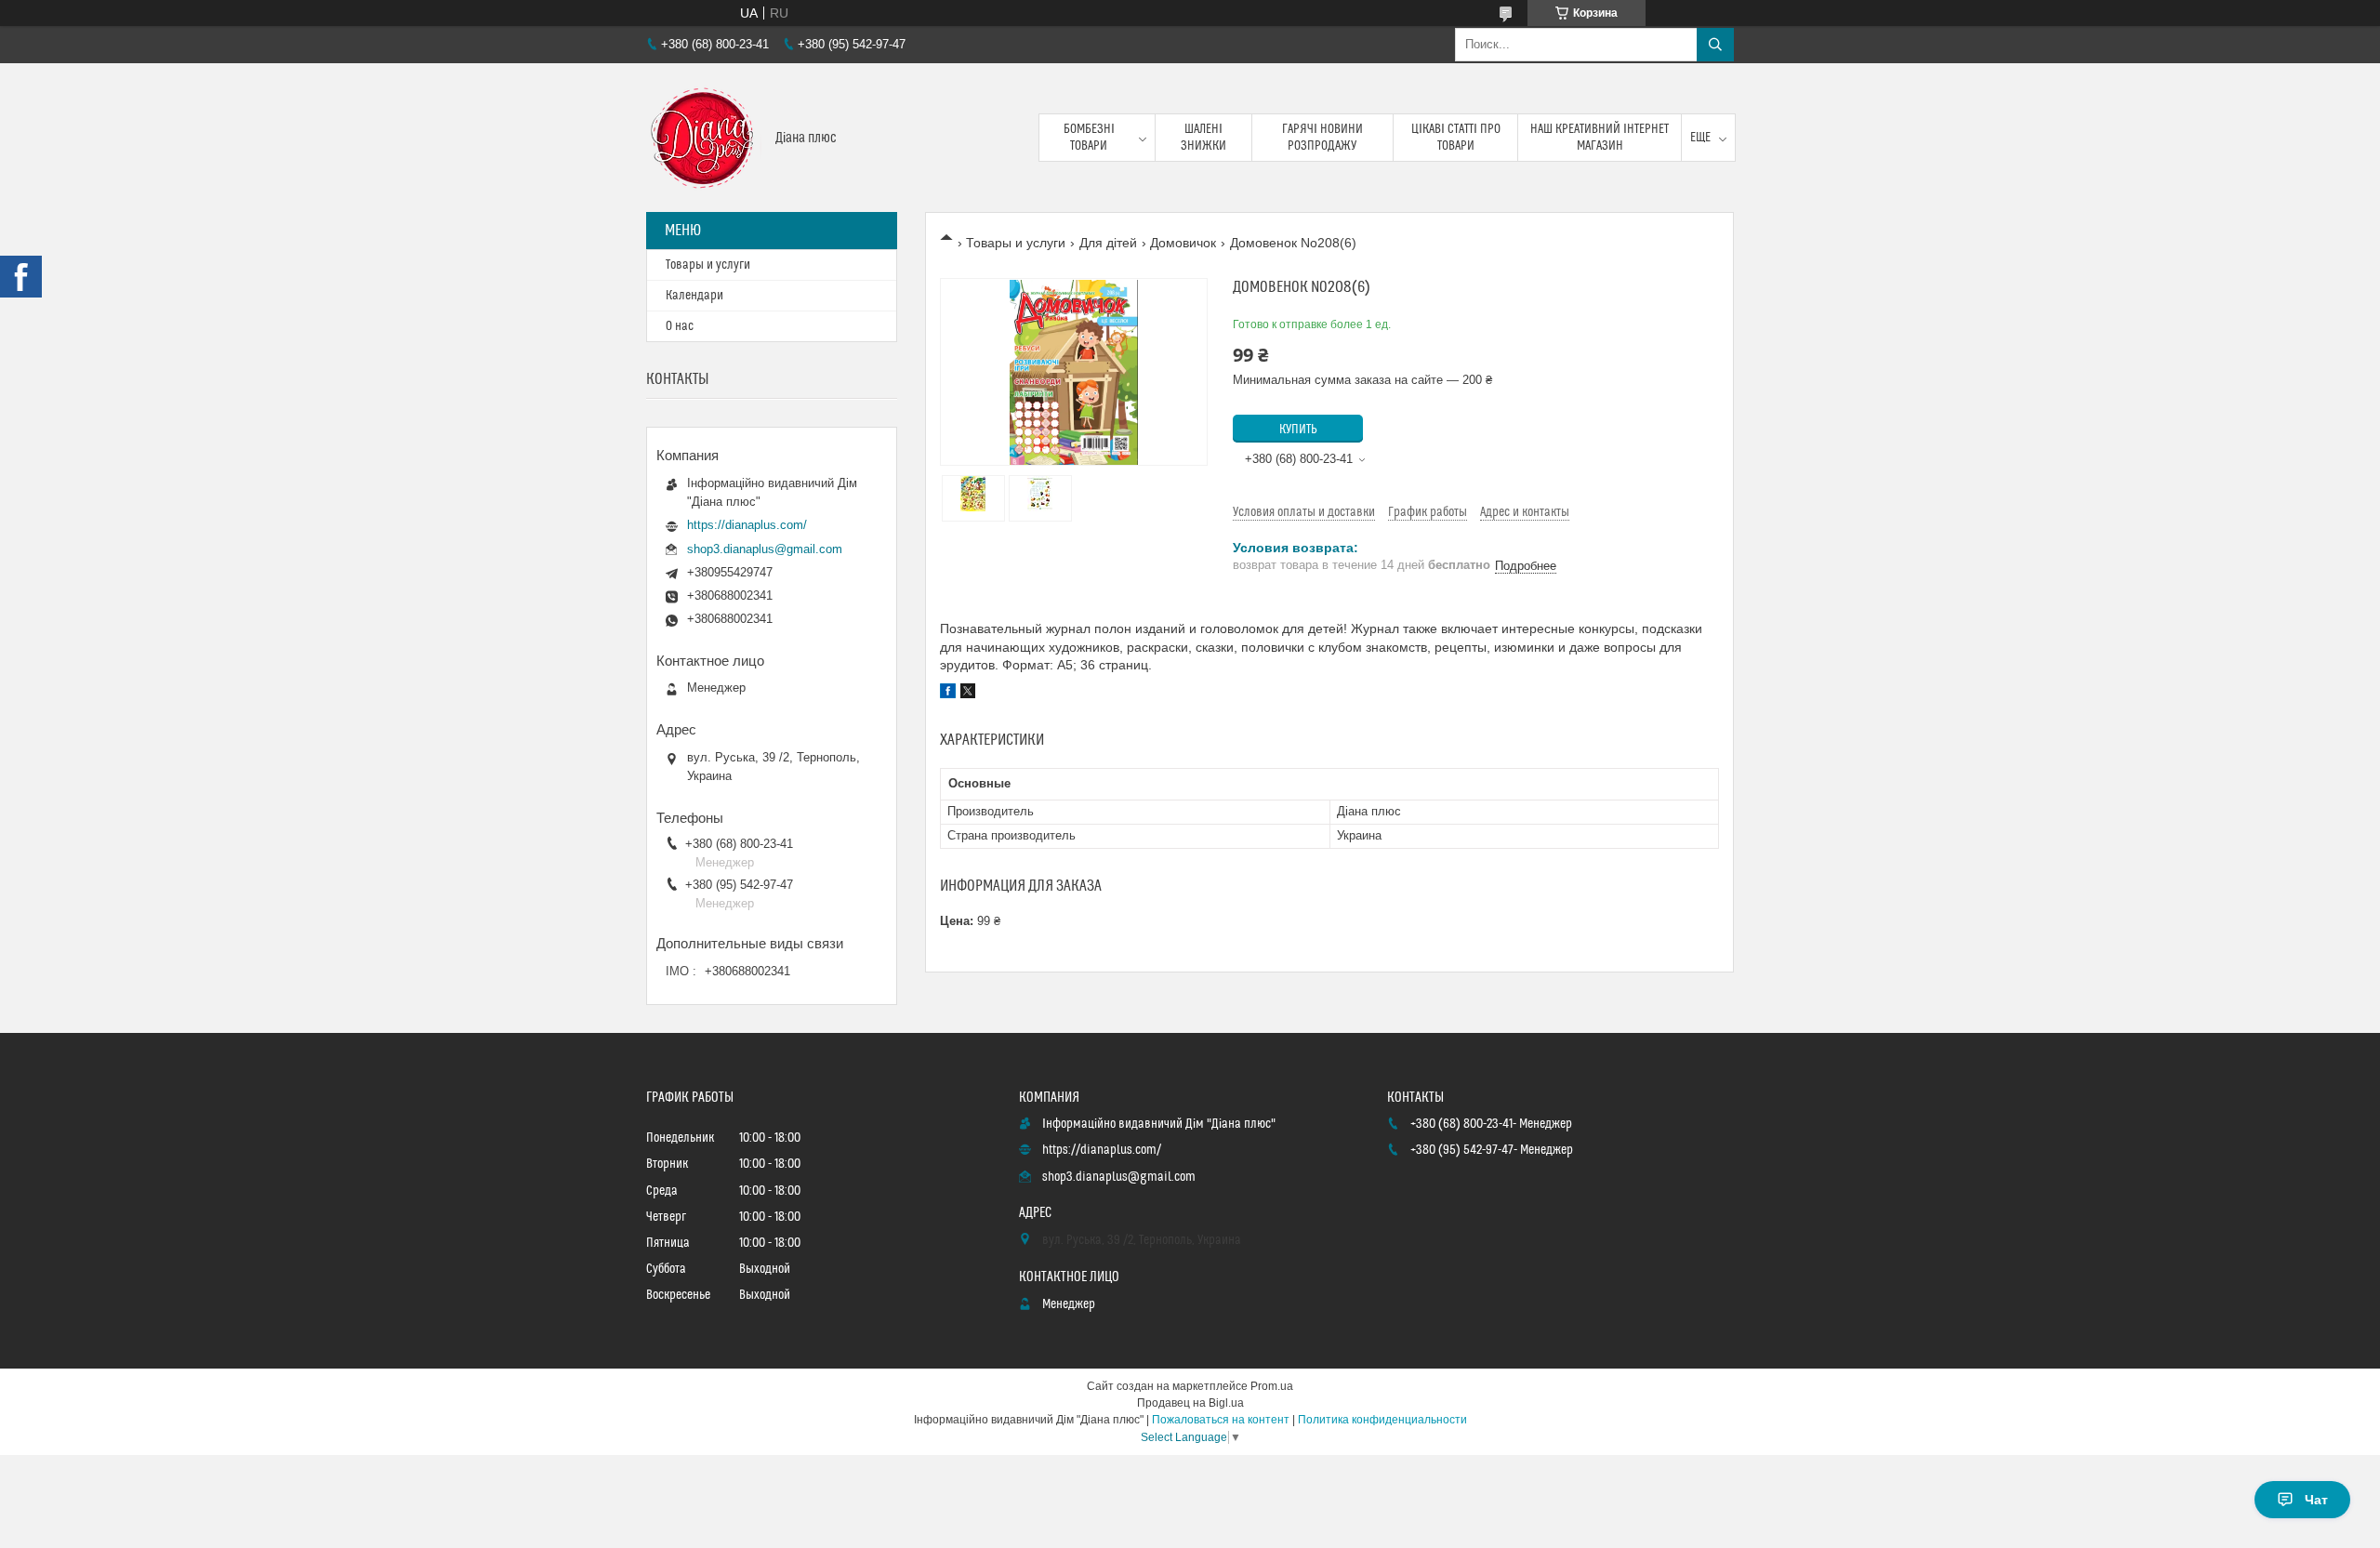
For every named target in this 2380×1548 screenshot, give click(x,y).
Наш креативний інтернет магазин (1600, 138)
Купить (1298, 430)
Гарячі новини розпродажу (1322, 138)
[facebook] (948, 694)
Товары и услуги (1016, 243)
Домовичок (1183, 243)
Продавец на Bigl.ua (1190, 1403)
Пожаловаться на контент (1221, 1420)
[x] (968, 694)
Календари (694, 296)
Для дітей (1108, 243)
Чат (2316, 1500)
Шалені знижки (1203, 138)
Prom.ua (1272, 1386)
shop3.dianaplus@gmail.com (765, 549)
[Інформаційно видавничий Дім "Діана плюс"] (704, 138)
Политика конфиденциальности (1382, 1420)
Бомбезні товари (1089, 138)
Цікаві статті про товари (1456, 138)
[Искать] (1715, 45)
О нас (680, 326)
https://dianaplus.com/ (747, 525)
